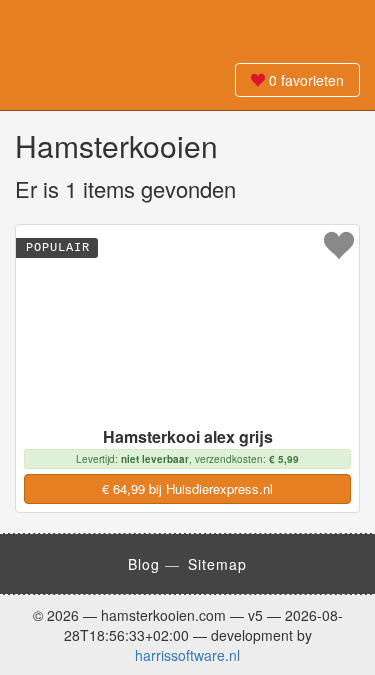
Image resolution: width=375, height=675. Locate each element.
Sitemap (217, 564)
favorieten (306, 80)
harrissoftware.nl (187, 655)
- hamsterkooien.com (187, 30)
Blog (144, 564)
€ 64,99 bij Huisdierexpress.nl (187, 488)
